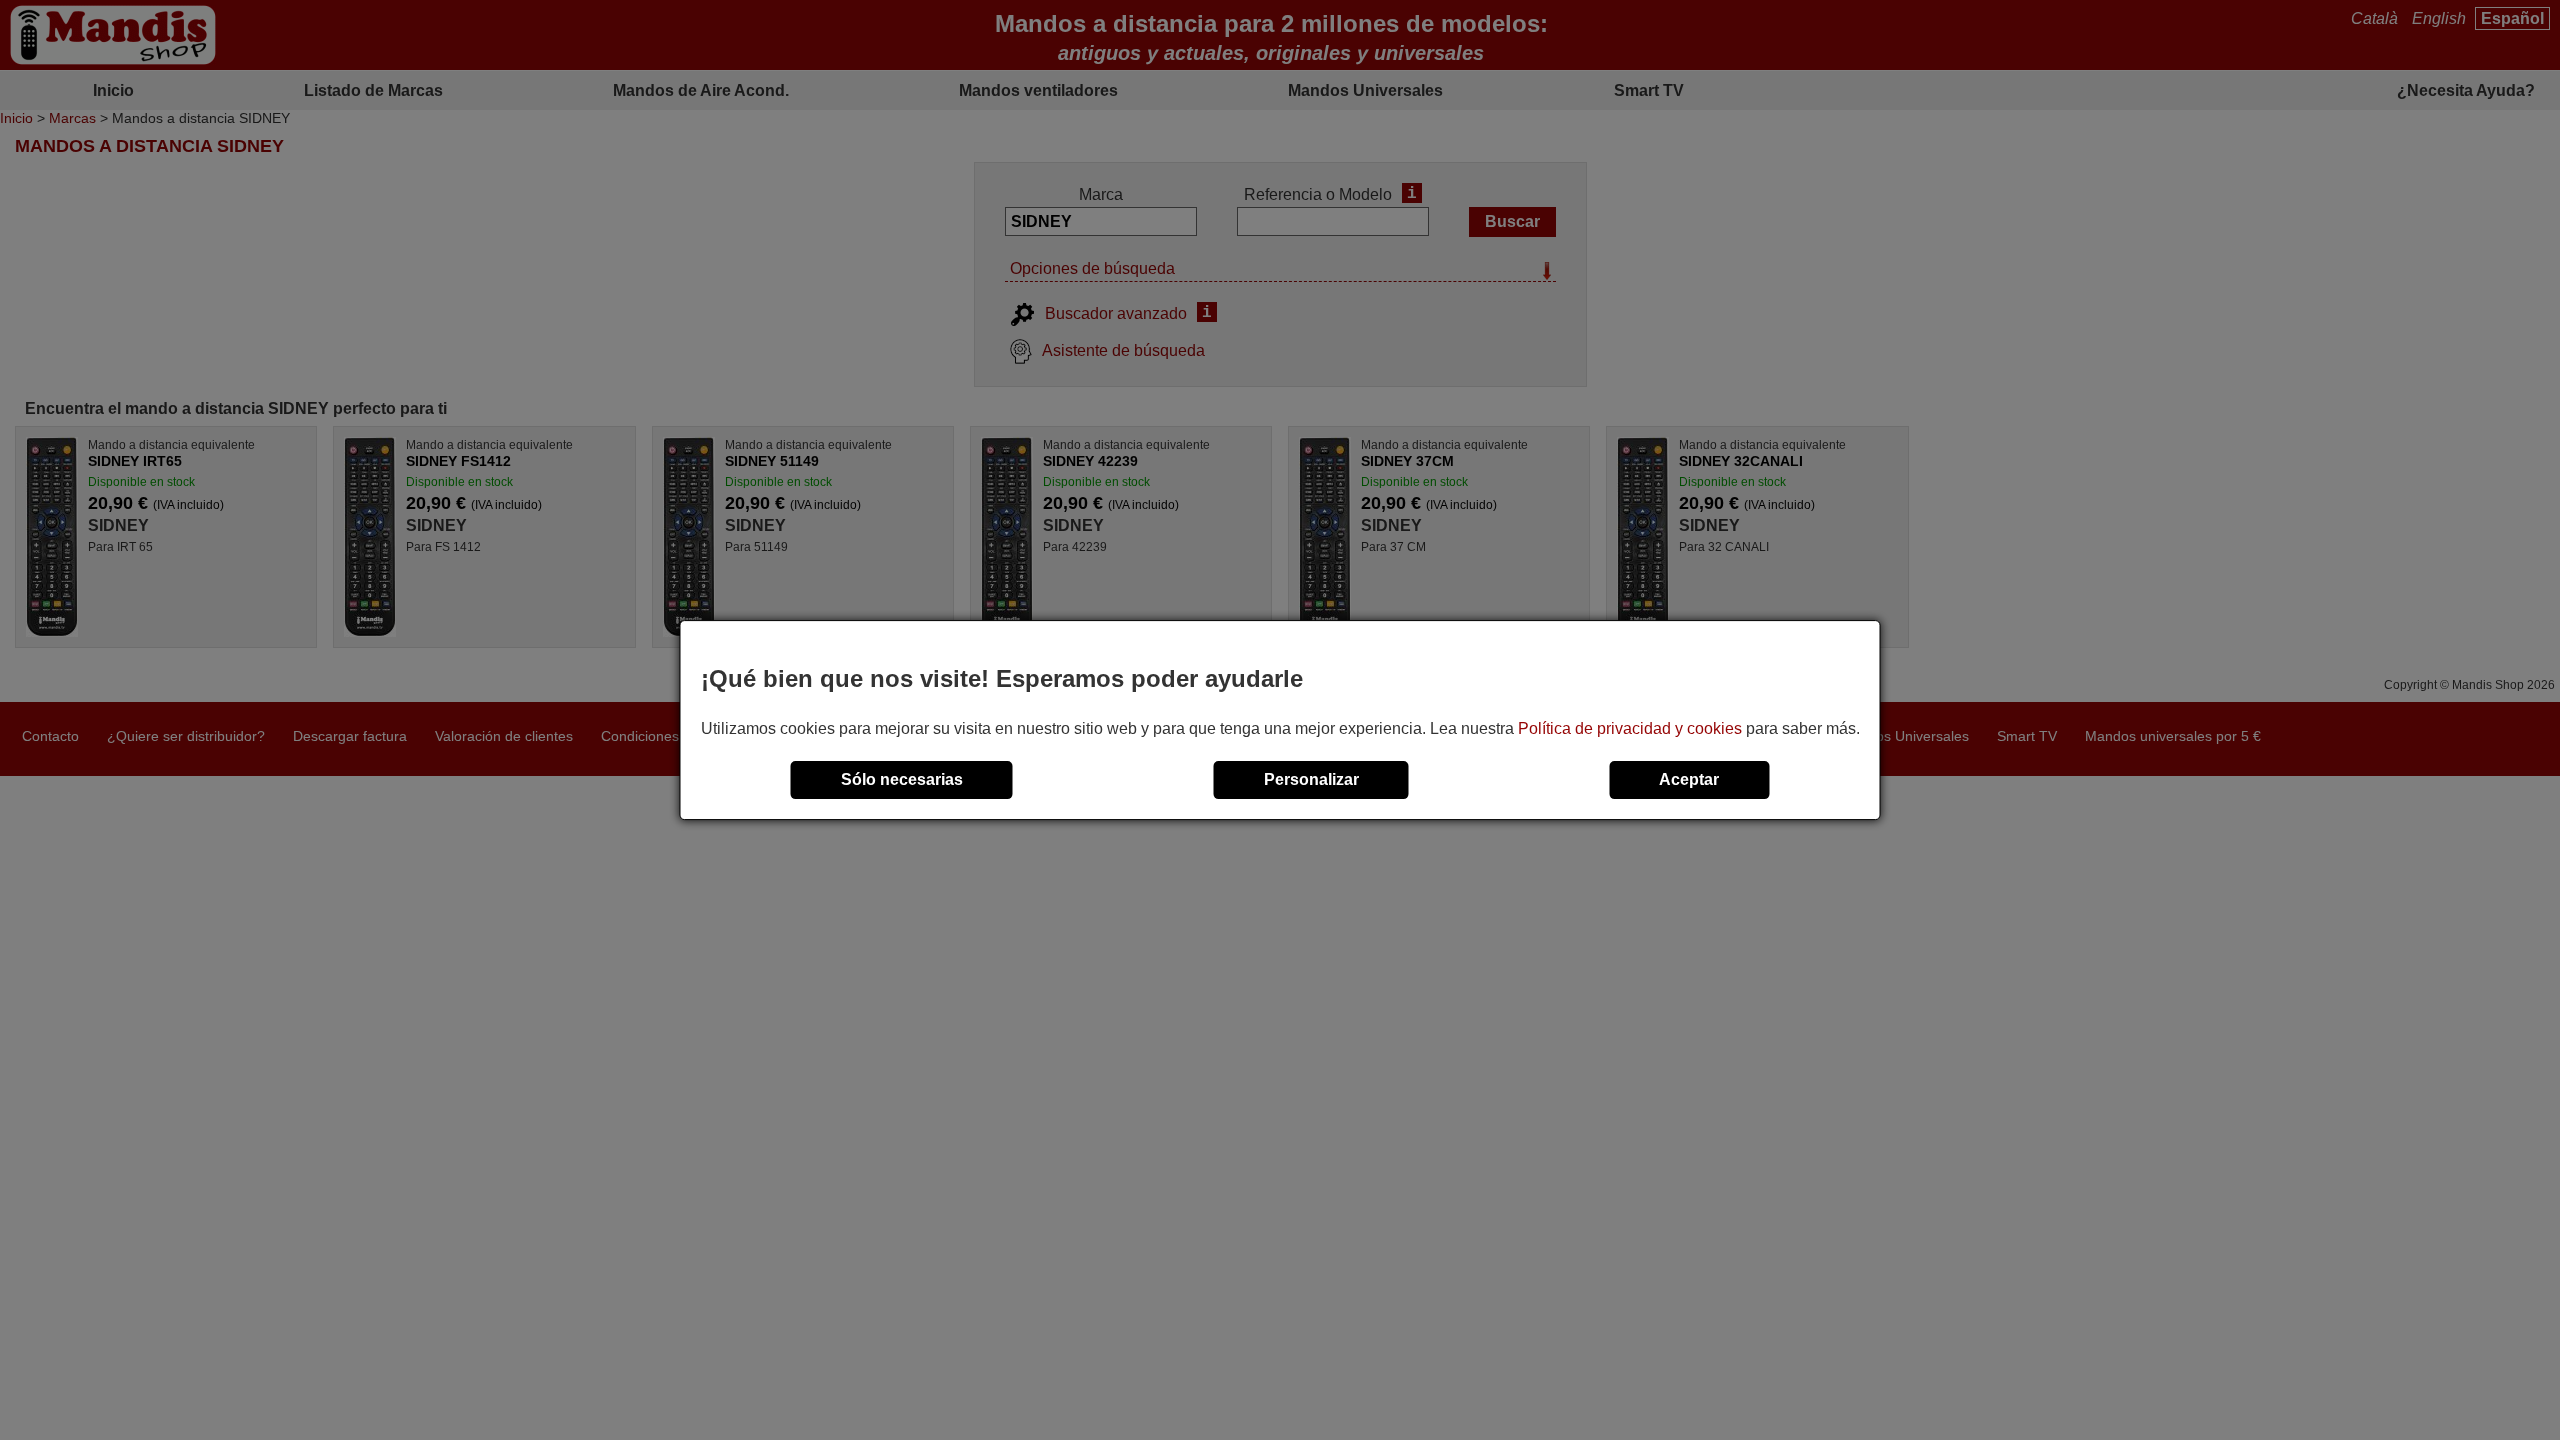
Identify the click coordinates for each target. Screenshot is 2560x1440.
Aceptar (1689, 779)
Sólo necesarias (902, 779)
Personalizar (1311, 779)
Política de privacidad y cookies (1630, 728)
